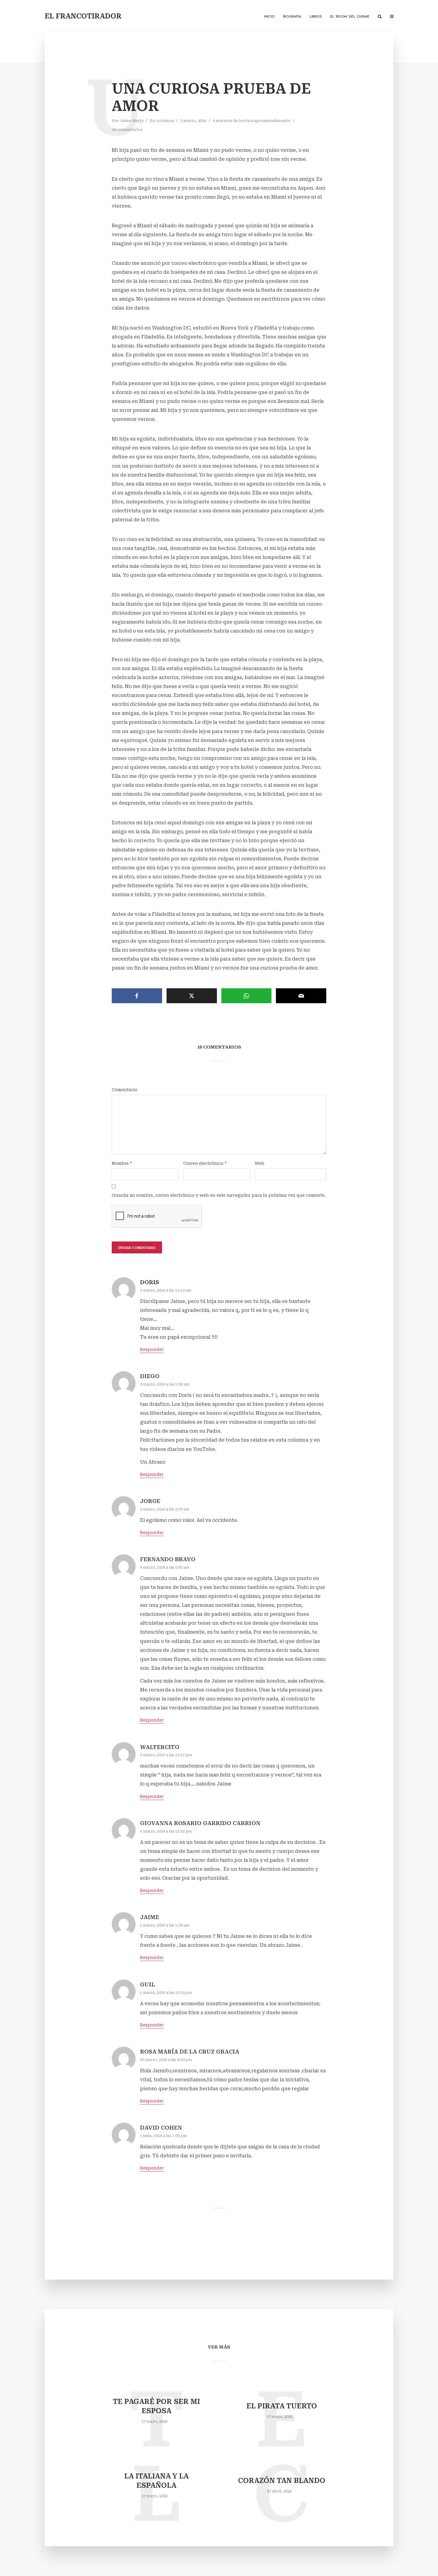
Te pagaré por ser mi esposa (156, 2406)
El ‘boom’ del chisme (350, 17)
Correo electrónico (205, 1163)
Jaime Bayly (132, 121)
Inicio (269, 17)
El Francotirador (83, 16)
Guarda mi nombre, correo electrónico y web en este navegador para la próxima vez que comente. (219, 1195)
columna (165, 121)
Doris (150, 1282)
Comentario (125, 1090)
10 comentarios (127, 130)
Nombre (122, 1163)
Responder (152, 1349)
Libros (316, 17)
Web (260, 1163)
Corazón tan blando (282, 2481)
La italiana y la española (156, 2481)
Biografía (292, 17)
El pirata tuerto (282, 2406)
